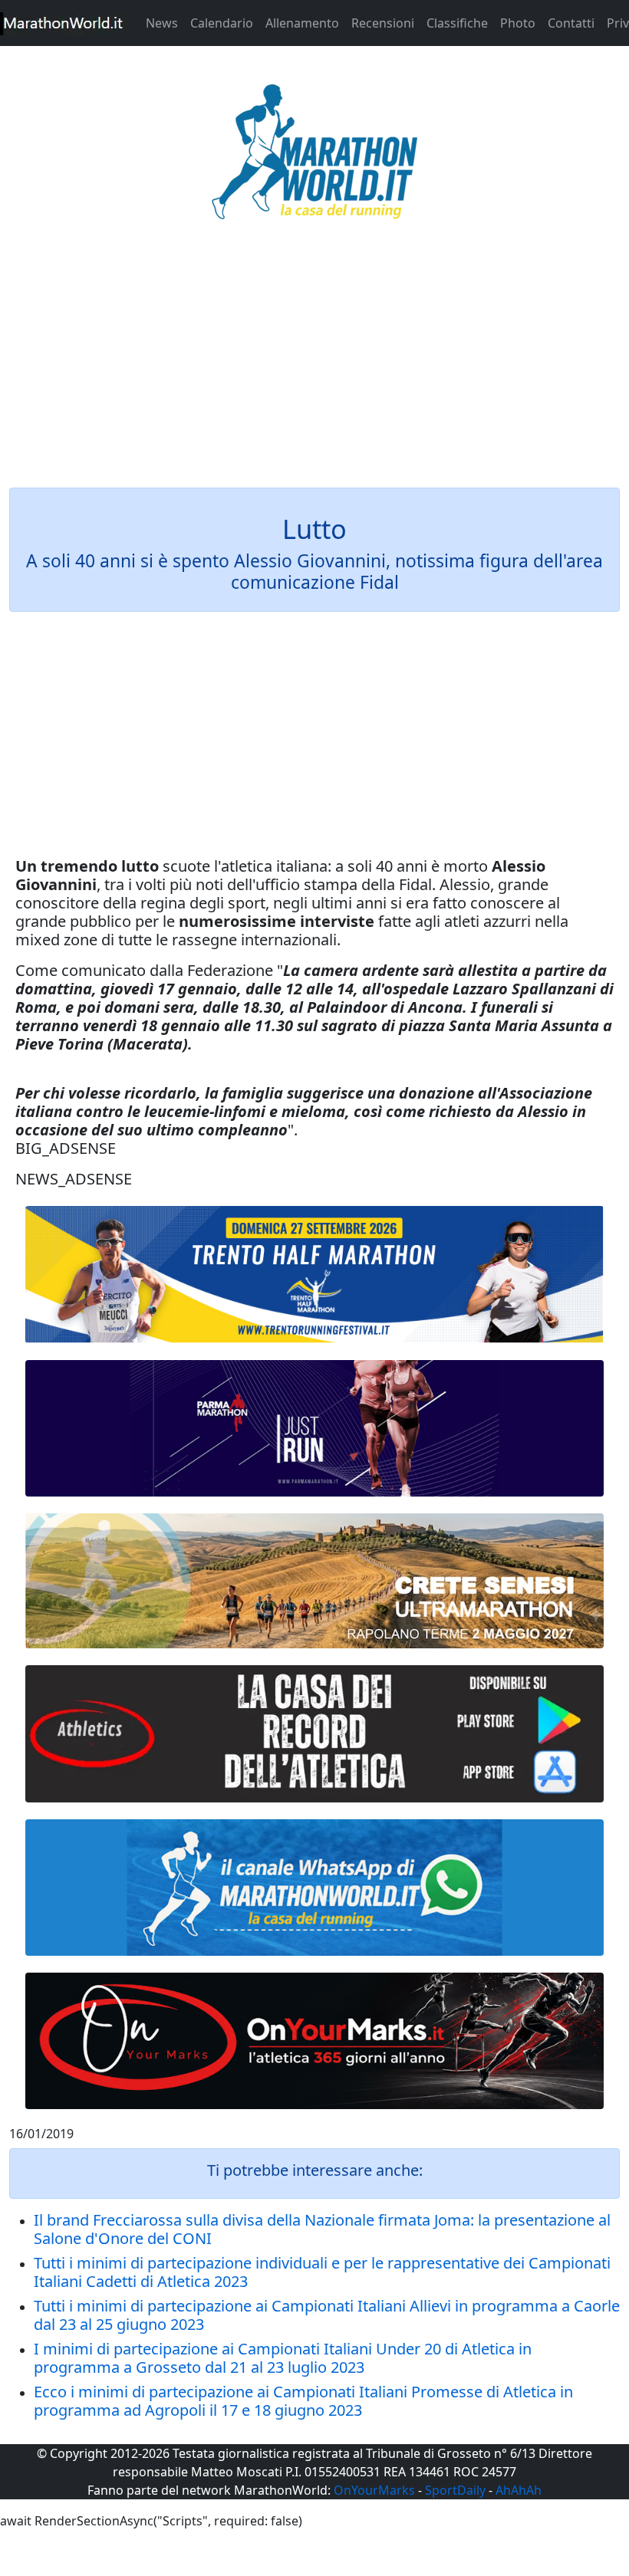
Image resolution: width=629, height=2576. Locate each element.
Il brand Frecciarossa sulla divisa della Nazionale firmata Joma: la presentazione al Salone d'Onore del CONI (322, 2229)
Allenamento (302, 23)
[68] (314, 2041)
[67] (314, 1581)
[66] (314, 1275)
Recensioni (383, 23)
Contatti (571, 23)
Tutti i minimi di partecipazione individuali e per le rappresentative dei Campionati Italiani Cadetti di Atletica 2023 (322, 2272)
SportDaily (455, 2490)
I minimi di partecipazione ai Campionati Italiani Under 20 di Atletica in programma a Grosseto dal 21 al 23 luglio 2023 (283, 2358)
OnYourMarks (374, 2490)
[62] (314, 1428)
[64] (314, 1733)
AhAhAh (519, 2490)
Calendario (222, 23)
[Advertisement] (314, 363)
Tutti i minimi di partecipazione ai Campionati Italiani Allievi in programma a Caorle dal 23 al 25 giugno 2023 (327, 2315)
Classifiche (457, 23)
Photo (518, 23)
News (162, 23)
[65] (314, 1888)
